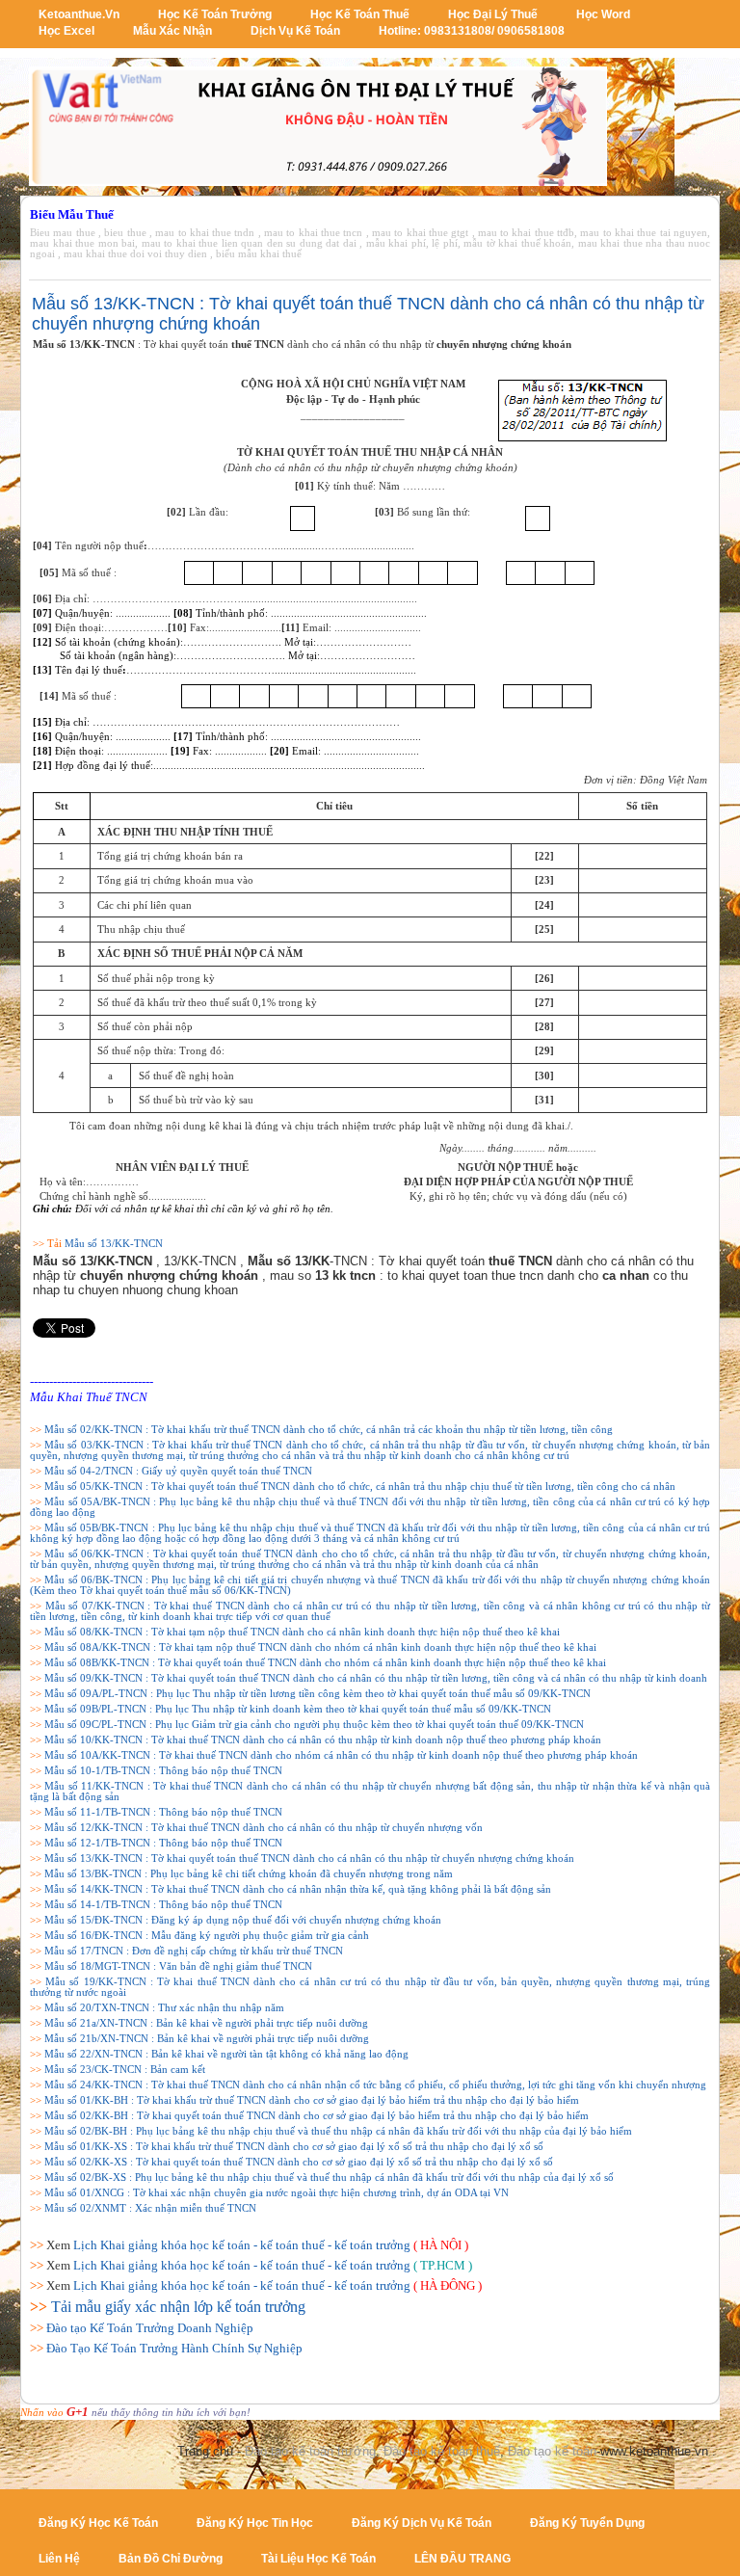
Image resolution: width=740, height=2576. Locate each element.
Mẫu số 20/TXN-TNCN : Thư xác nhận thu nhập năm (164, 2008)
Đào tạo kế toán (552, 2451)
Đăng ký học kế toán (98, 2523)
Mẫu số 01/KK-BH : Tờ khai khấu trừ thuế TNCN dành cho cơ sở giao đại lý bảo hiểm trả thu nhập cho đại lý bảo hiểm (312, 2100)
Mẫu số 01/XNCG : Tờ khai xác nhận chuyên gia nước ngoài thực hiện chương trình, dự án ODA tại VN (277, 2193)
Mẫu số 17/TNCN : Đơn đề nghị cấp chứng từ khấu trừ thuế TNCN (194, 1951)
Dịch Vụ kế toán (295, 31)
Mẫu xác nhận (172, 31)
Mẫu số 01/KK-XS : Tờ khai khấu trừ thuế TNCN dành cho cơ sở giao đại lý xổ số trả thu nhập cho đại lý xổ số (294, 2147)
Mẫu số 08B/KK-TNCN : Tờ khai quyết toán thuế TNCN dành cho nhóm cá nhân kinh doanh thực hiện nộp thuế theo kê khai (325, 1663)
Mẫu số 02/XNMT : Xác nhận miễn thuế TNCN (150, 2208)
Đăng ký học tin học (255, 2523)
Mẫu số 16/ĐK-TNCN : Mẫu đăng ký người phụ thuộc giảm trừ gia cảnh (207, 1936)
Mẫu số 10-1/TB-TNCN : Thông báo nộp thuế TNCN (163, 1771)
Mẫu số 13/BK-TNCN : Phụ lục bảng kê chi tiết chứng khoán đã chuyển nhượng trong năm (249, 1874)
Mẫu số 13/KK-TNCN (114, 1244)
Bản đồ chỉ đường (171, 2559)
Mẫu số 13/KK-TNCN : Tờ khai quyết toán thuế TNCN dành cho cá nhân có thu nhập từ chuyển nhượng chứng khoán (309, 1859)
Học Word (603, 14)
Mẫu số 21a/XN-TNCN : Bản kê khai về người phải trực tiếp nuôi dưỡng (206, 2023)
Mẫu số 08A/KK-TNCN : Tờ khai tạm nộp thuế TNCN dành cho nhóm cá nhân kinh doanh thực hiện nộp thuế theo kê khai (320, 1647)
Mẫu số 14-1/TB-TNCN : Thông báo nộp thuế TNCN (163, 1905)
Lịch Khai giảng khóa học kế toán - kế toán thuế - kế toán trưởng (242, 2245)
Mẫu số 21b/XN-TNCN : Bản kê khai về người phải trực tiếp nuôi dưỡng (207, 2039)
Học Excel (66, 31)
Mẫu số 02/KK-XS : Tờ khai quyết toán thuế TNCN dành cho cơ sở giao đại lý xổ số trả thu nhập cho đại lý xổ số (299, 2162)
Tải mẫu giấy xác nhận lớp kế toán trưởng (178, 2307)
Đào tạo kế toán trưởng (310, 2451)
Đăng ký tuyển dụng (587, 2523)
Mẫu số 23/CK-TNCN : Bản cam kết (125, 2070)
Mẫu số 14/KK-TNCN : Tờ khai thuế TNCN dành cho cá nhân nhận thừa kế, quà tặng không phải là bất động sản (298, 1889)
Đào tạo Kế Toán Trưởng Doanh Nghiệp (150, 2328)
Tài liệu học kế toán (318, 2559)
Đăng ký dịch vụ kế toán (422, 2523)
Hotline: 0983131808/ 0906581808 (472, 31)
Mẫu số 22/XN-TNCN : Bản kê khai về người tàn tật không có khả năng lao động (226, 2054)
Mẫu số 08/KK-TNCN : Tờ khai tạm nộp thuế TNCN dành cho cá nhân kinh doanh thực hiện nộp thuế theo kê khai (302, 1632)
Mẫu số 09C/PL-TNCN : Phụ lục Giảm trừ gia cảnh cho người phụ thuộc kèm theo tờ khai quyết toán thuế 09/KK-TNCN (314, 1725)
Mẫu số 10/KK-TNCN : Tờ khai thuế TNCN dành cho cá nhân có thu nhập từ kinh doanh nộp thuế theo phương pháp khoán (323, 1740)
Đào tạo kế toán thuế (442, 2451)
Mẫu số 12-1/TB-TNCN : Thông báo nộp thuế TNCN (163, 1843)
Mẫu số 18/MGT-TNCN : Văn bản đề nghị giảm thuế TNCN (178, 1966)
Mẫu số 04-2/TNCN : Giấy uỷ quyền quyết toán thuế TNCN (178, 1471)
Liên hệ (59, 2559)
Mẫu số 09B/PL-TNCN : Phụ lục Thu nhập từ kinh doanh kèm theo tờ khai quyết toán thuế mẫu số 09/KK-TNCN (298, 1709)
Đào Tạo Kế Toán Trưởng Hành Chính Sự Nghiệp (174, 2348)
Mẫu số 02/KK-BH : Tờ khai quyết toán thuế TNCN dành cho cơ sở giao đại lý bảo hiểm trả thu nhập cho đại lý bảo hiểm (317, 2116)
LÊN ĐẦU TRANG (462, 2559)
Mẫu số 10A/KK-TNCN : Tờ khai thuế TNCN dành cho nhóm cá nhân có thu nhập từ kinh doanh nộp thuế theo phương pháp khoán (341, 1755)
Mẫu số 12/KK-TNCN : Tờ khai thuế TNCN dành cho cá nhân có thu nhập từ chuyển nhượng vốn (264, 1828)
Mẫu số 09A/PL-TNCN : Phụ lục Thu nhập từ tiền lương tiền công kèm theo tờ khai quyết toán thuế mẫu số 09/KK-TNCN (317, 1694)
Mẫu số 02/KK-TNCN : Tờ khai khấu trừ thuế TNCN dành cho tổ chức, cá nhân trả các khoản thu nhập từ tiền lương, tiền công (329, 1430)
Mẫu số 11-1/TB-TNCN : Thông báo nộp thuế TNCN (163, 1812)
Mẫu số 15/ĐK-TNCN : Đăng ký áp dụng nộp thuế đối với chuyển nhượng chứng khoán (243, 1920)
